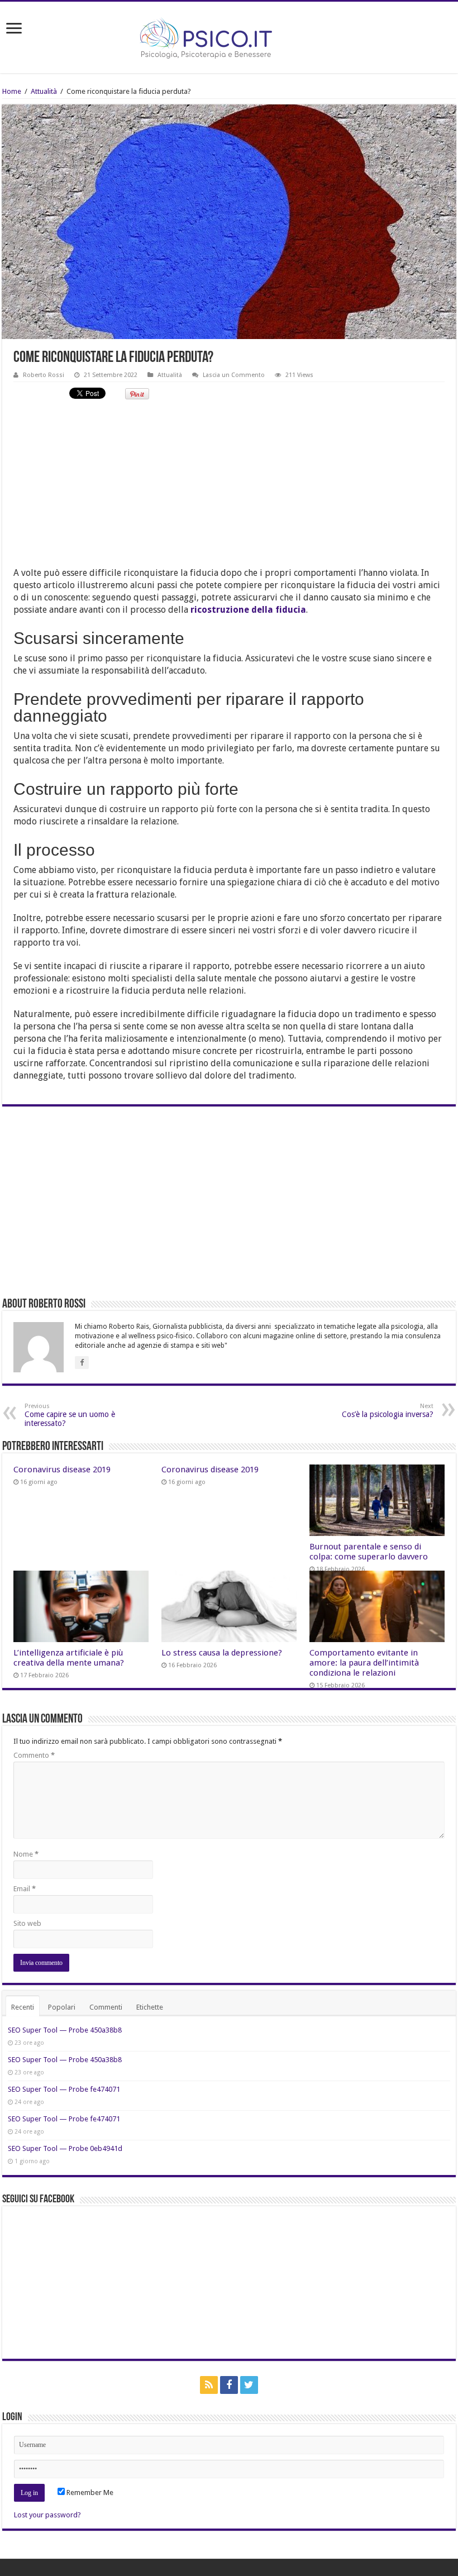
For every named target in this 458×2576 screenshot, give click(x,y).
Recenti (23, 2007)
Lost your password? (47, 2515)
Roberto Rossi (44, 375)
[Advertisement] (229, 489)
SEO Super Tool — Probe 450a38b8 (65, 2030)
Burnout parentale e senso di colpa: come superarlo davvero (369, 1552)
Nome (26, 1854)
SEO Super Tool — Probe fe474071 (64, 2089)
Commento (34, 1755)
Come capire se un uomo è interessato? (70, 1415)
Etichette (150, 2007)
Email (25, 1889)
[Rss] (209, 2385)
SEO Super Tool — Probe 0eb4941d (65, 2148)
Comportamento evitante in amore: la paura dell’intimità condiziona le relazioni (364, 1663)
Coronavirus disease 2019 (62, 1470)
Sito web (27, 1923)
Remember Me (89, 2492)
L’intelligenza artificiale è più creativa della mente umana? (69, 1658)
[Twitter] (249, 2385)
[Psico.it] (229, 35)
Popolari (62, 2007)
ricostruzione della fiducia (248, 610)
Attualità (44, 91)
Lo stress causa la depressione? (222, 1653)
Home (12, 91)
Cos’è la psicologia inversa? (388, 1411)
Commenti (106, 2007)
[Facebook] (229, 2385)
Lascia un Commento (234, 375)
